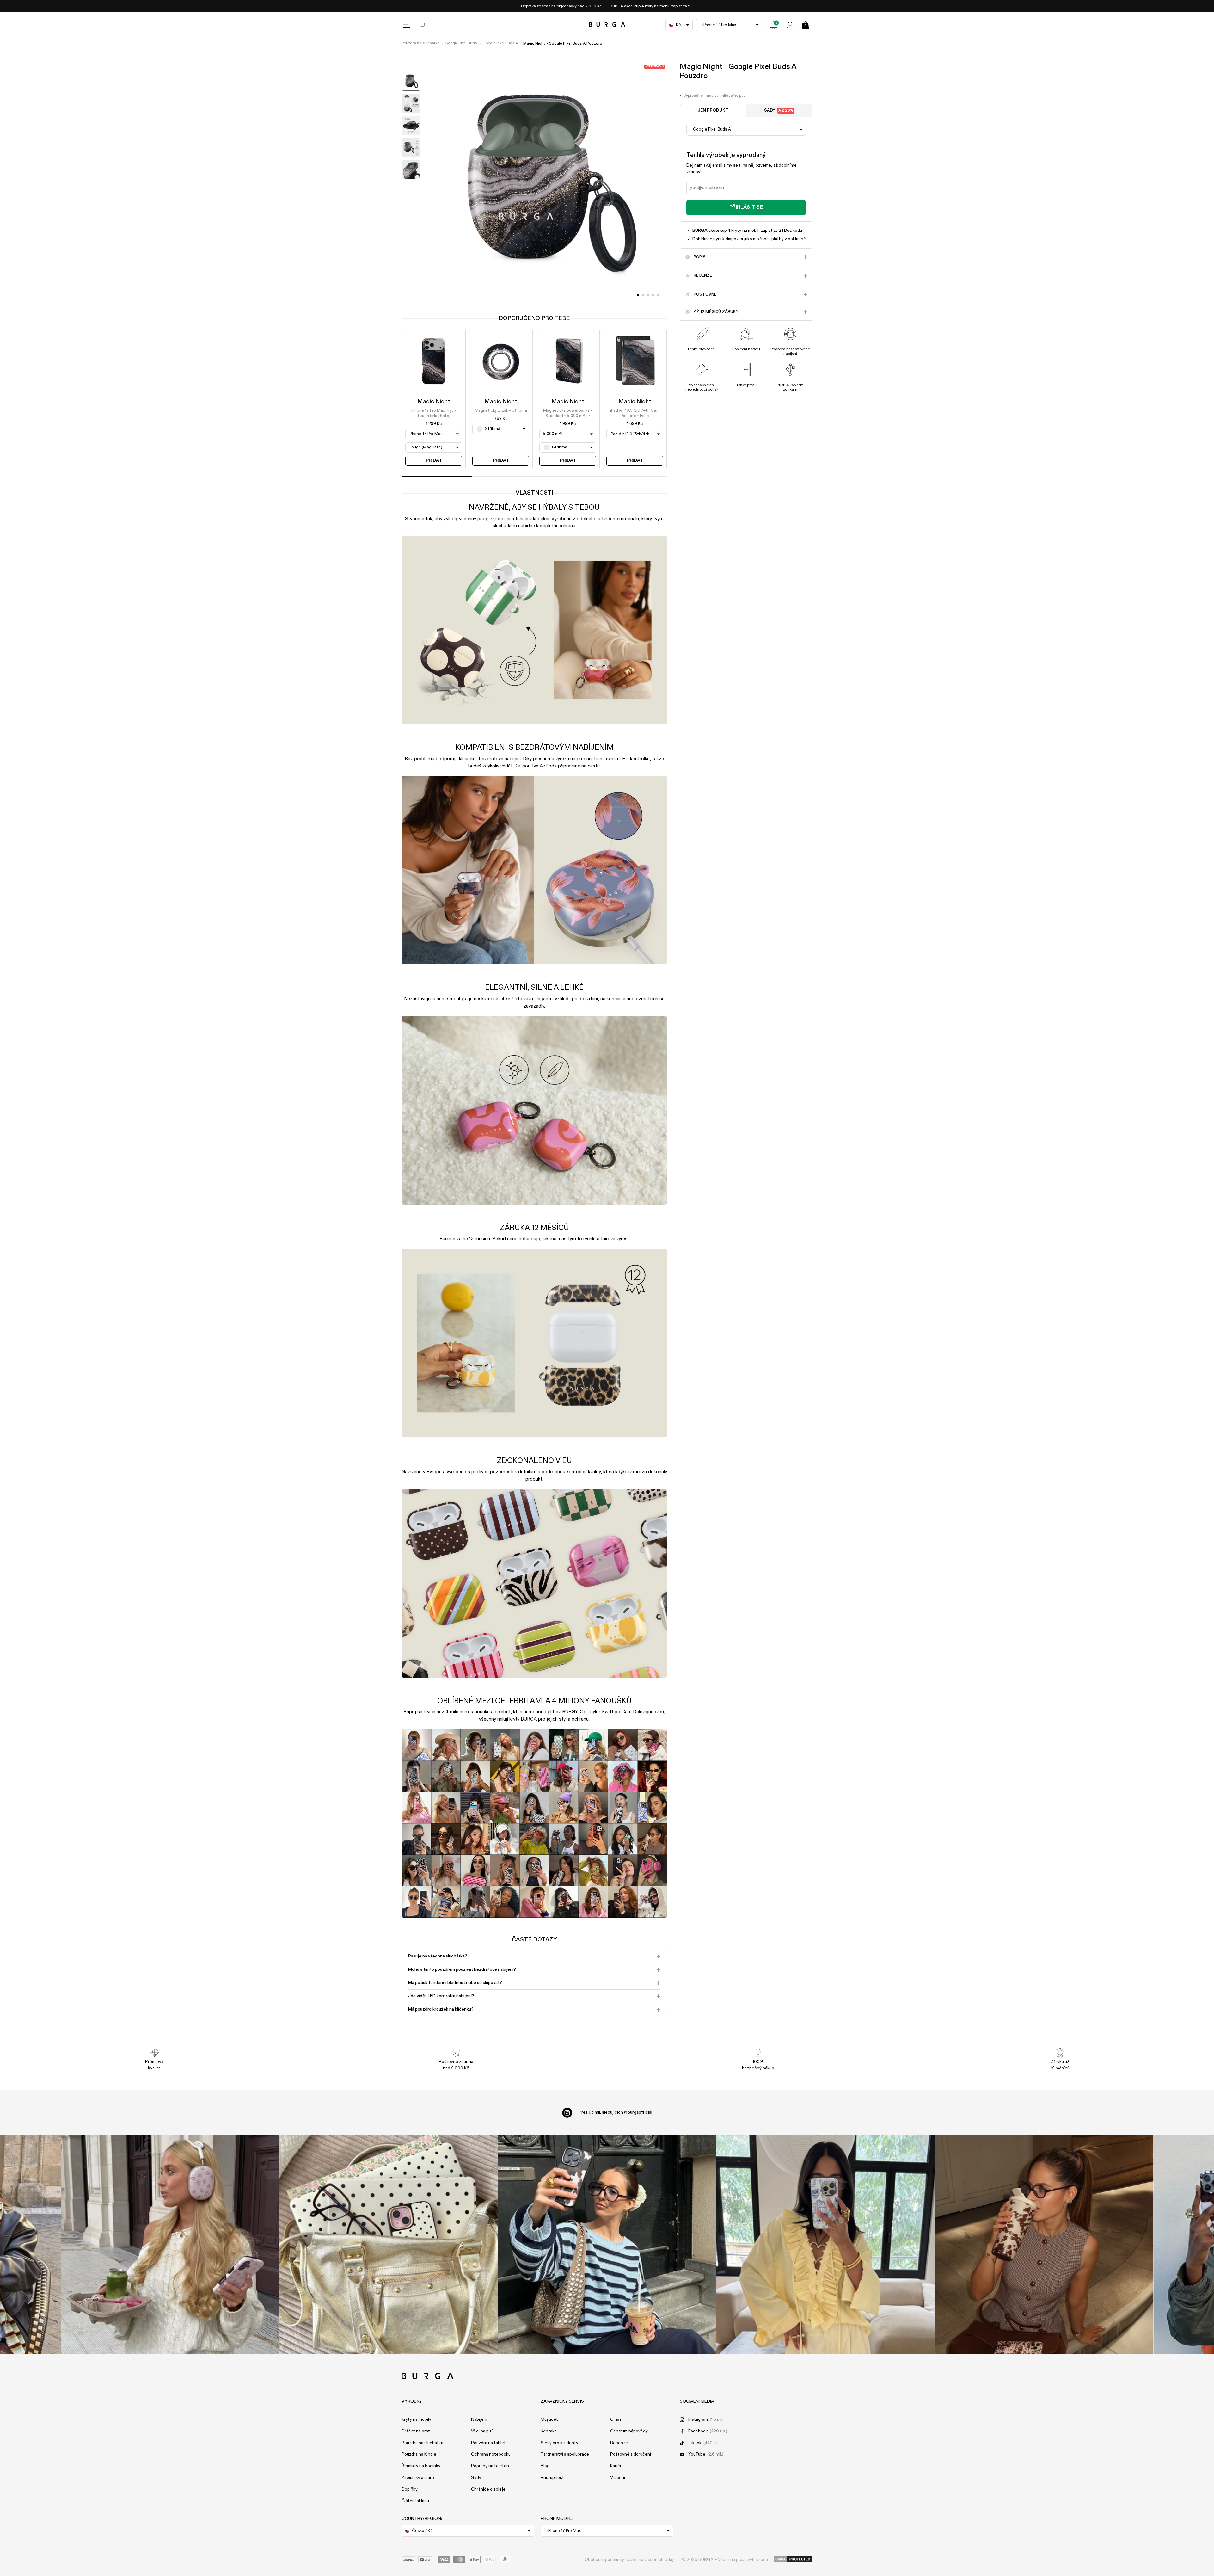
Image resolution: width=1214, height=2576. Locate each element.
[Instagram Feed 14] (389, 2244)
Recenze (619, 2443)
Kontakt (549, 2431)
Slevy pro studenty (559, 2443)
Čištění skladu (415, 2501)
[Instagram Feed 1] (607, 2244)
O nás (616, 2419)
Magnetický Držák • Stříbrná (501, 411)
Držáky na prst (416, 2431)
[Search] (423, 25)
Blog (545, 2466)
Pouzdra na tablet (488, 2443)
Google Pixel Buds (461, 43)
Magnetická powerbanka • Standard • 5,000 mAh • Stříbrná (568, 414)
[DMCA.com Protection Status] (793, 2560)
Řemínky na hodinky (421, 2466)
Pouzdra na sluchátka (420, 43)
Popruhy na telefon (490, 2466)
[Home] (607, 25)
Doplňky (410, 2489)
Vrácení (618, 2478)
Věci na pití (482, 2431)
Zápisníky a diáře (418, 2478)
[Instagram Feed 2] (826, 2244)
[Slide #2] (648, 295)
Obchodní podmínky (604, 2560)
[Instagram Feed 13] (170, 2244)
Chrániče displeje (488, 2489)
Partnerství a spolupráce (565, 2454)
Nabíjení (479, 2419)
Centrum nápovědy (629, 2431)
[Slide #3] (653, 295)
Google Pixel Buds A (500, 43)
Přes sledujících (615, 2112)
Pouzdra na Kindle (419, 2454)
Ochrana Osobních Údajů (651, 2560)
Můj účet (549, 2419)
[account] (790, 25)
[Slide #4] (658, 295)
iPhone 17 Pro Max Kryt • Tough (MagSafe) (434, 413)
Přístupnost (552, 2478)
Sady (779, 111)
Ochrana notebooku (491, 2454)
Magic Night (434, 402)
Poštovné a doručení (631, 2454)
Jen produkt (713, 111)
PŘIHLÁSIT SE (746, 207)
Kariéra (617, 2466)
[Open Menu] (407, 25)
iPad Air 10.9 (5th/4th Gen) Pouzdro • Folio (635, 413)
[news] (774, 25)
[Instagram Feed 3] (1044, 2244)
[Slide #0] (638, 295)
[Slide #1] (643, 295)
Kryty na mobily (416, 2419)
